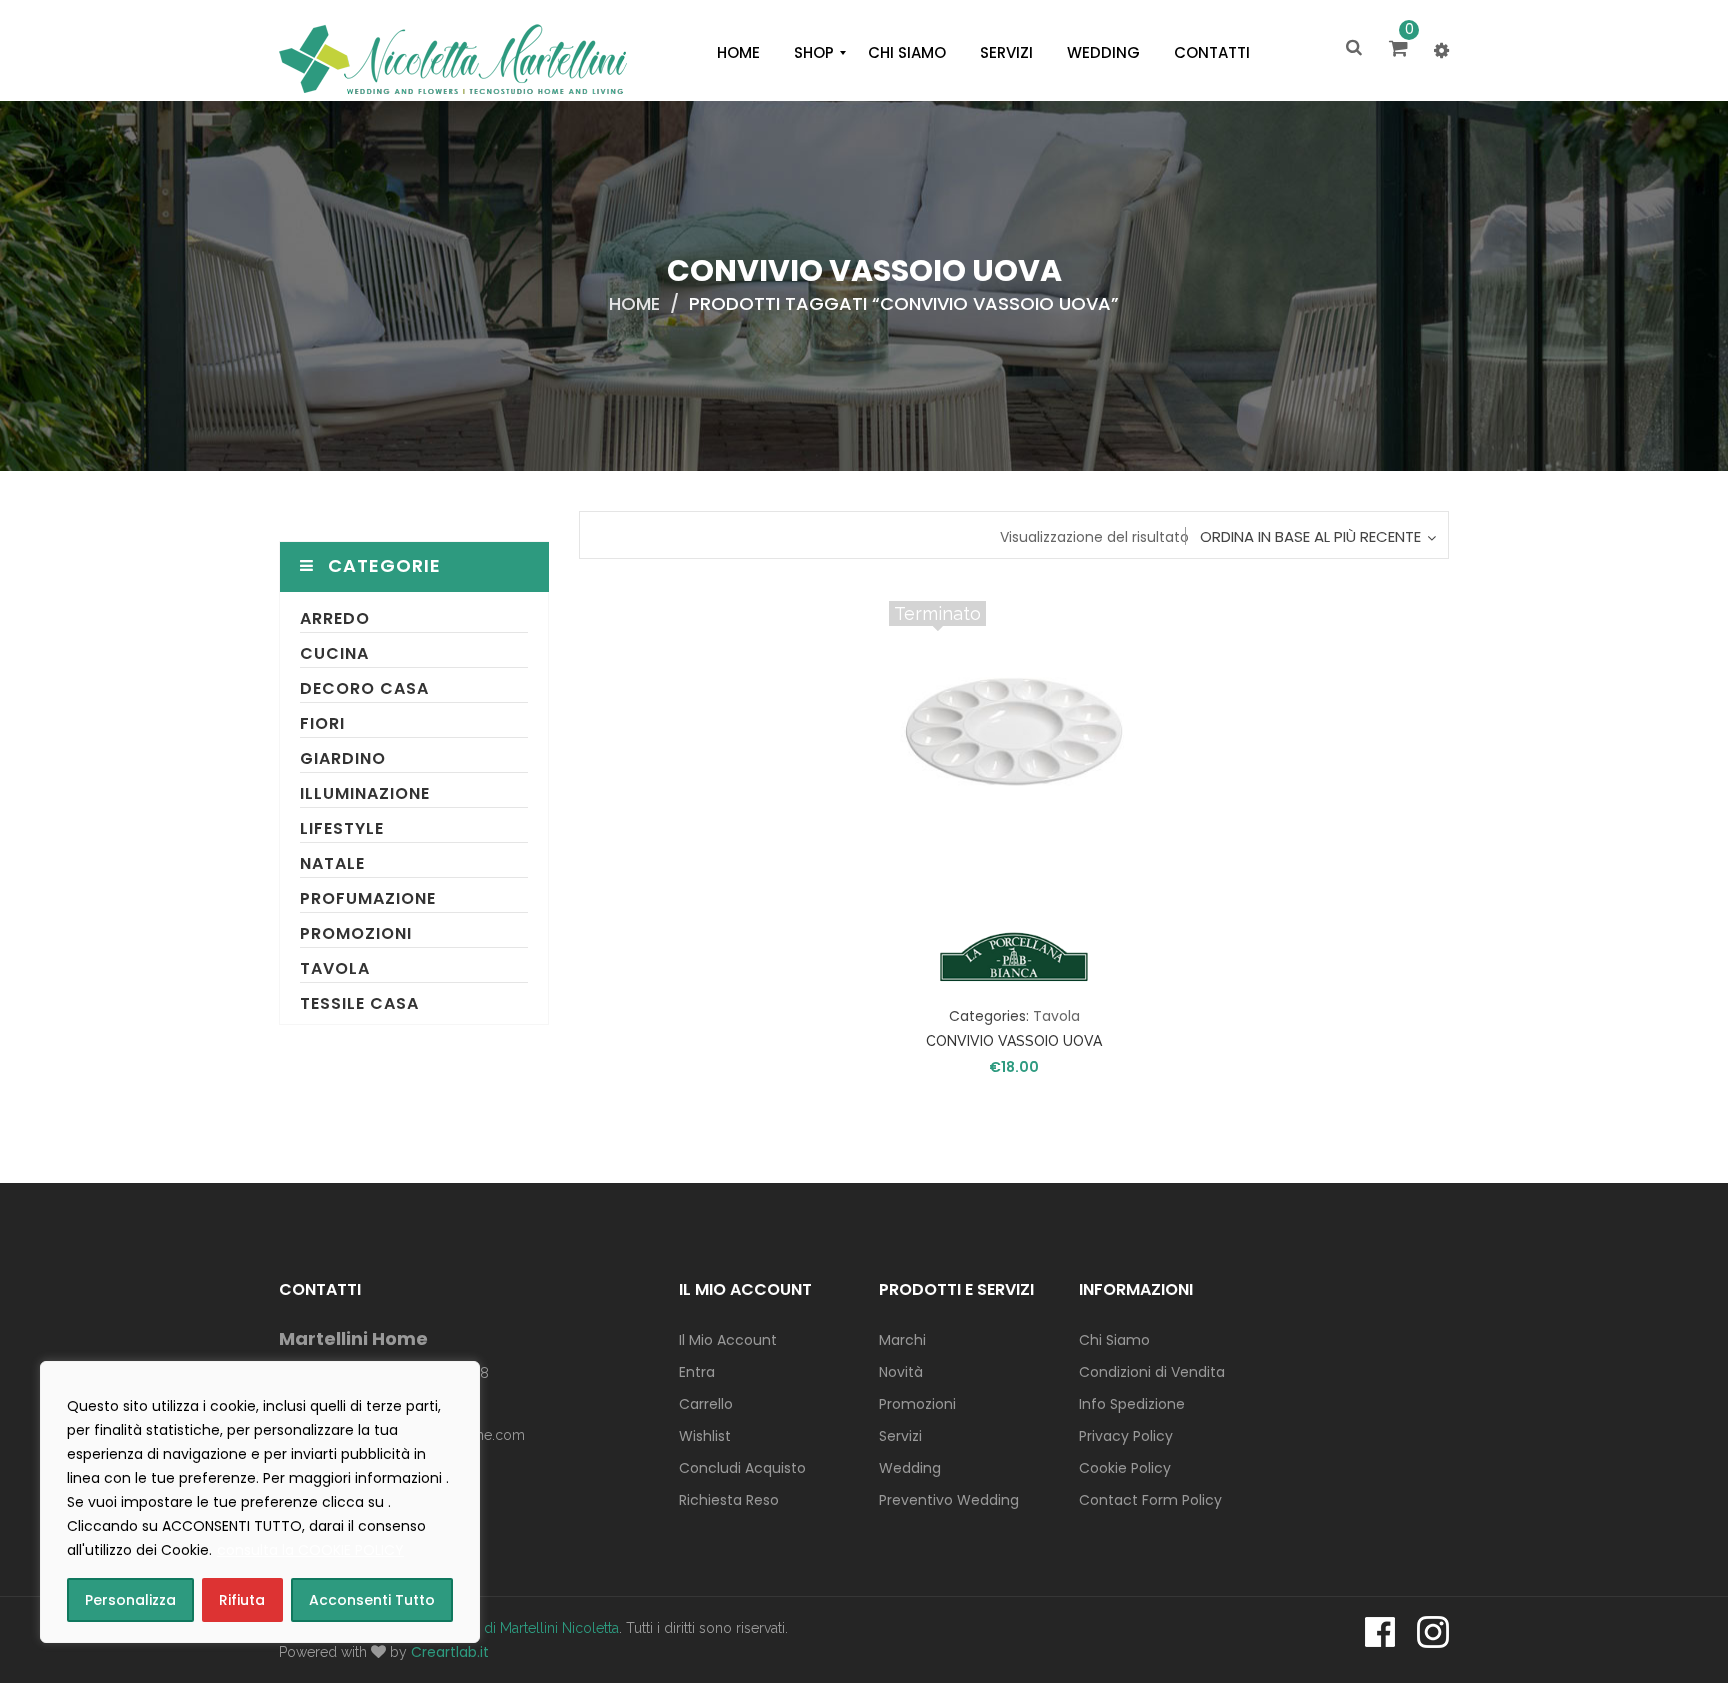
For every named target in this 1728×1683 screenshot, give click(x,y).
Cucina (334, 653)
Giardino (343, 758)
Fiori (322, 723)
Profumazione (368, 898)
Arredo (335, 618)
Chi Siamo (1114, 1340)
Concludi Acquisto (742, 1468)
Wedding (910, 1468)
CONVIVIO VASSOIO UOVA (1014, 1041)
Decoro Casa (364, 688)
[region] (260, 1502)
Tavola (335, 968)
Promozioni (356, 933)
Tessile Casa (359, 1003)
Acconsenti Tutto (372, 1600)
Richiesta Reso (729, 1500)
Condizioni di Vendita (1152, 1372)
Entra (697, 1372)
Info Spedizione (1132, 1404)
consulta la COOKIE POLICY (310, 1550)
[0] (1401, 50)
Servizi (900, 1436)
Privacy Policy (1126, 1436)
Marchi (902, 1340)
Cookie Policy (1125, 1468)
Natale (332, 863)
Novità (901, 1372)
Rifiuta (242, 1600)
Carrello (706, 1404)
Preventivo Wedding (949, 1500)
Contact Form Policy (1150, 1500)
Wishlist (705, 1436)
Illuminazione (365, 793)
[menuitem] (738, 53)
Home (634, 303)
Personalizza (130, 1600)
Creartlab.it (450, 1652)
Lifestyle (342, 828)
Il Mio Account (728, 1340)
